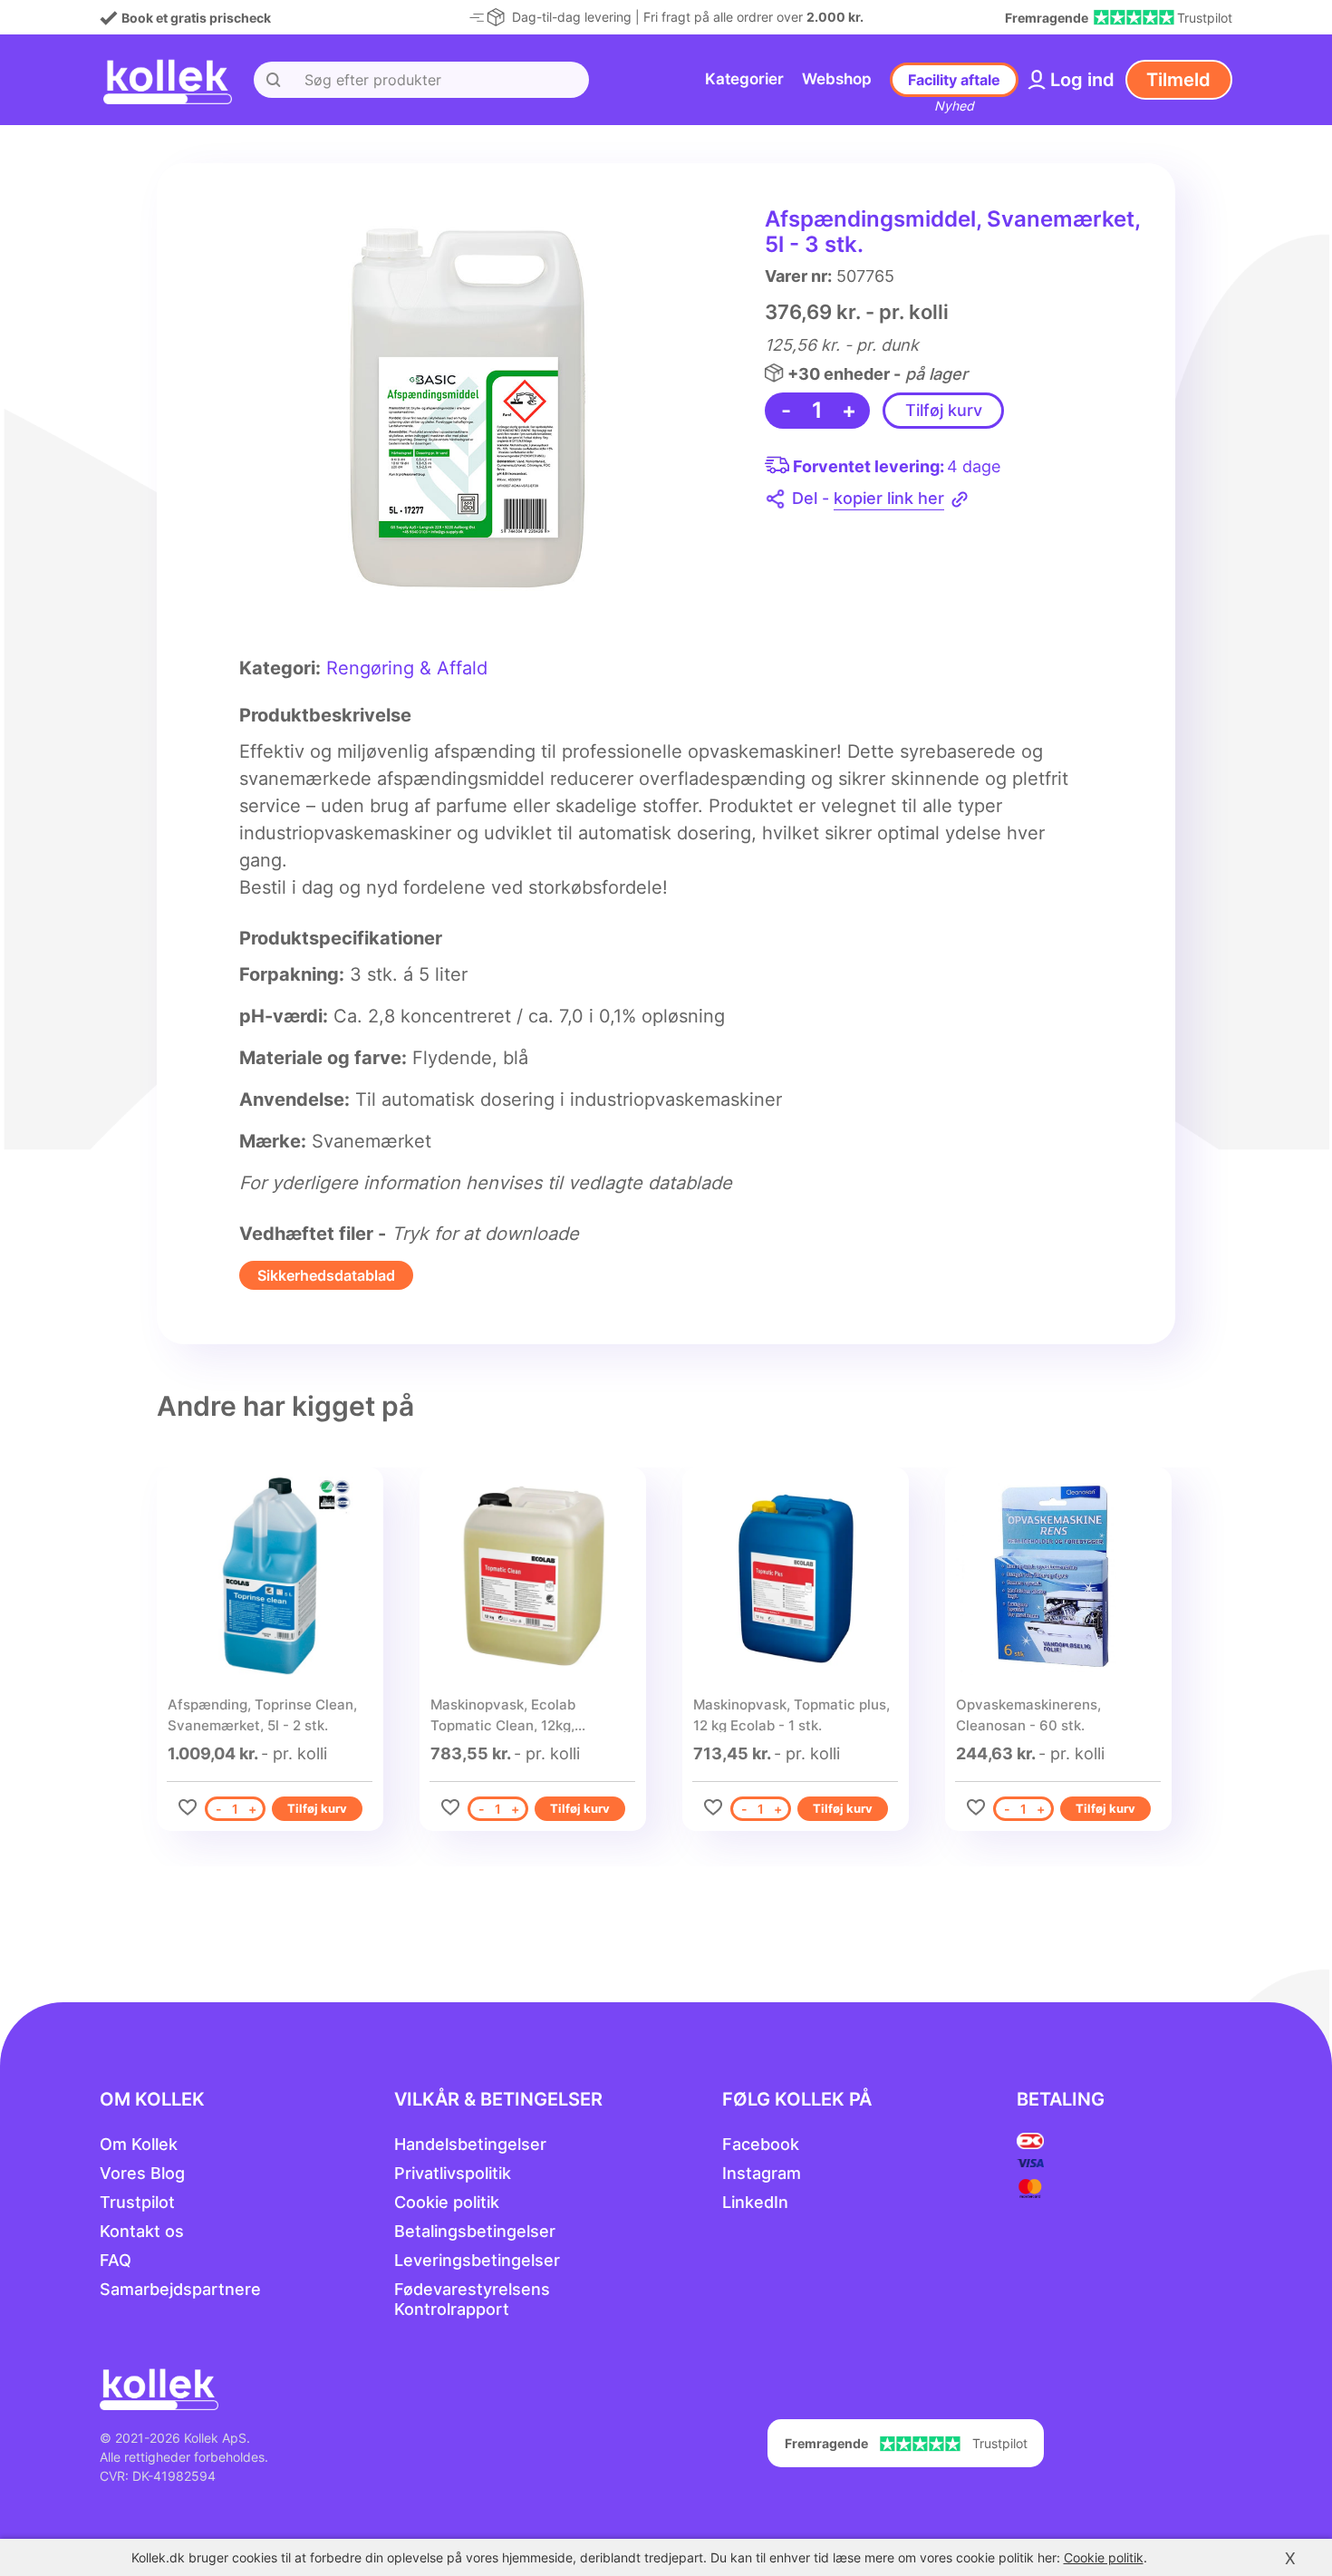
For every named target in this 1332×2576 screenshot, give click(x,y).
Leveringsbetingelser (477, 2260)
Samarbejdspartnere (180, 2289)
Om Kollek (139, 2144)
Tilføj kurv (944, 410)
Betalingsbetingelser (475, 2231)
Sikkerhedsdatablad (326, 1275)
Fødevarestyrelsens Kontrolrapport (472, 2299)
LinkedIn (755, 2202)
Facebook (761, 2144)
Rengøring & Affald (407, 668)
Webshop (837, 79)
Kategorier (744, 79)
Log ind (1082, 80)
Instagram (762, 2173)
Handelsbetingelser (470, 2144)
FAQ (116, 2260)
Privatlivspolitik (453, 2173)
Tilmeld (1178, 80)
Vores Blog (142, 2173)
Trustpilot (137, 2202)
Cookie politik (447, 2202)
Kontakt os (142, 2231)
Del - (868, 498)
